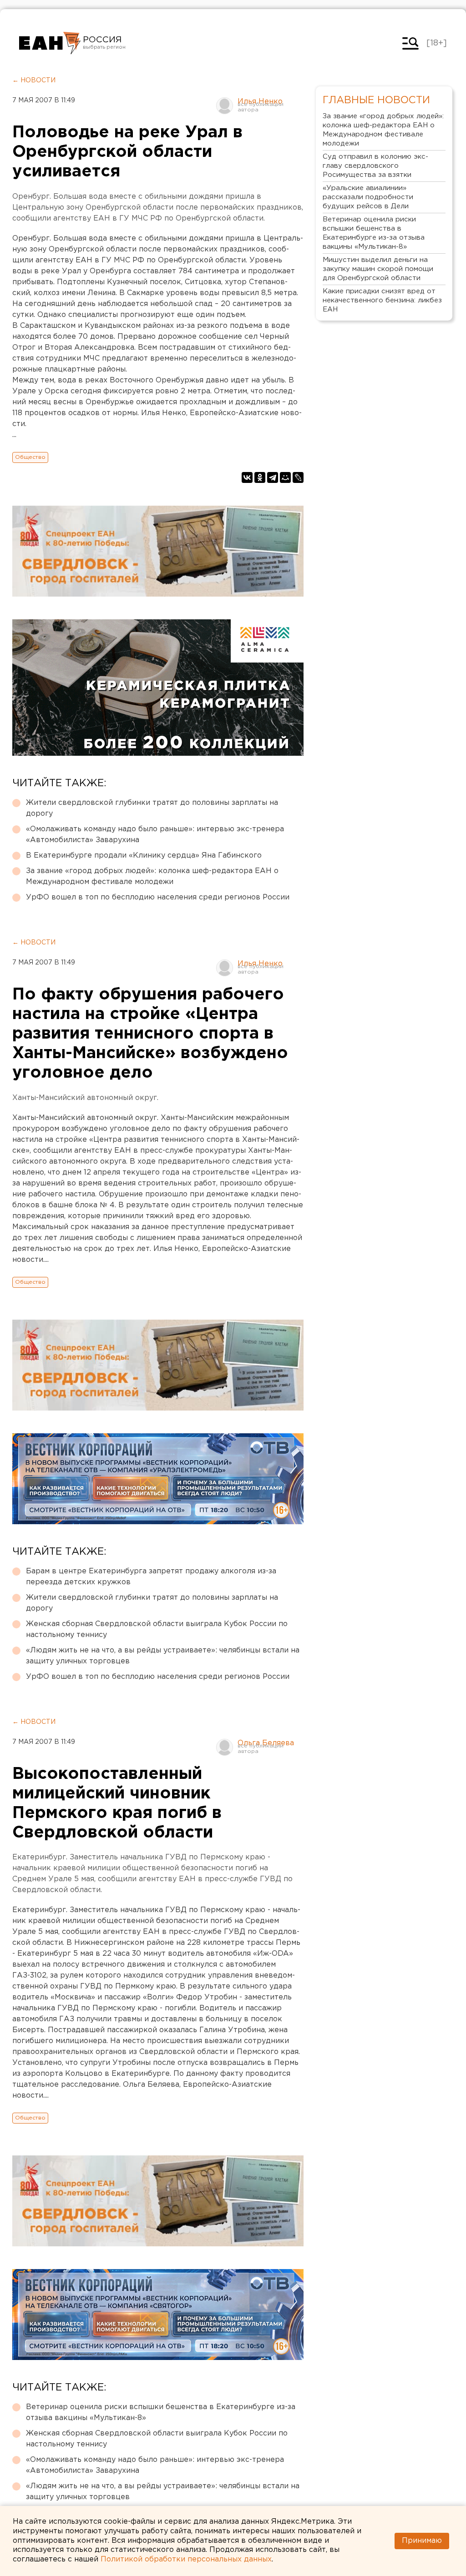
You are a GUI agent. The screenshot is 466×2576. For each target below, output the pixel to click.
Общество (30, 457)
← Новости (34, 80)
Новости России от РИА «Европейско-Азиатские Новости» (50, 43)
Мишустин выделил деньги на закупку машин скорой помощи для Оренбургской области (378, 269)
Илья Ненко (260, 102)
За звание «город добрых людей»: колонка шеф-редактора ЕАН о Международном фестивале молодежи (152, 876)
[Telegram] (273, 477)
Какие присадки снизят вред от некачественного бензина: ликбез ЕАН (382, 300)
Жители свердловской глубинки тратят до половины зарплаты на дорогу (152, 808)
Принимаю (422, 2541)
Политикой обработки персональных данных (186, 2559)
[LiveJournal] (298, 477)
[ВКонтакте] (247, 477)
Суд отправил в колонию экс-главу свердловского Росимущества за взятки (375, 166)
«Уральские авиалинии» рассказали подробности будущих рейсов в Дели (368, 197)
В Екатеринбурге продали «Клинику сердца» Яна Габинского (144, 856)
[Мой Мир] (285, 477)
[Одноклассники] (260, 477)
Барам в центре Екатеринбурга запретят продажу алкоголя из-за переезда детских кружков (151, 1577)
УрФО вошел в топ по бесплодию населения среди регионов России (158, 897)
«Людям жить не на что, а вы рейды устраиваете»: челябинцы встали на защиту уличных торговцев (163, 1656)
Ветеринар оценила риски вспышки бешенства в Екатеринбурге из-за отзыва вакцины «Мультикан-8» (161, 2413)
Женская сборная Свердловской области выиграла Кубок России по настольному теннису (157, 1629)
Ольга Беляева (266, 1743)
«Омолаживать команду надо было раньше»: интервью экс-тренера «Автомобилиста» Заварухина (155, 835)
